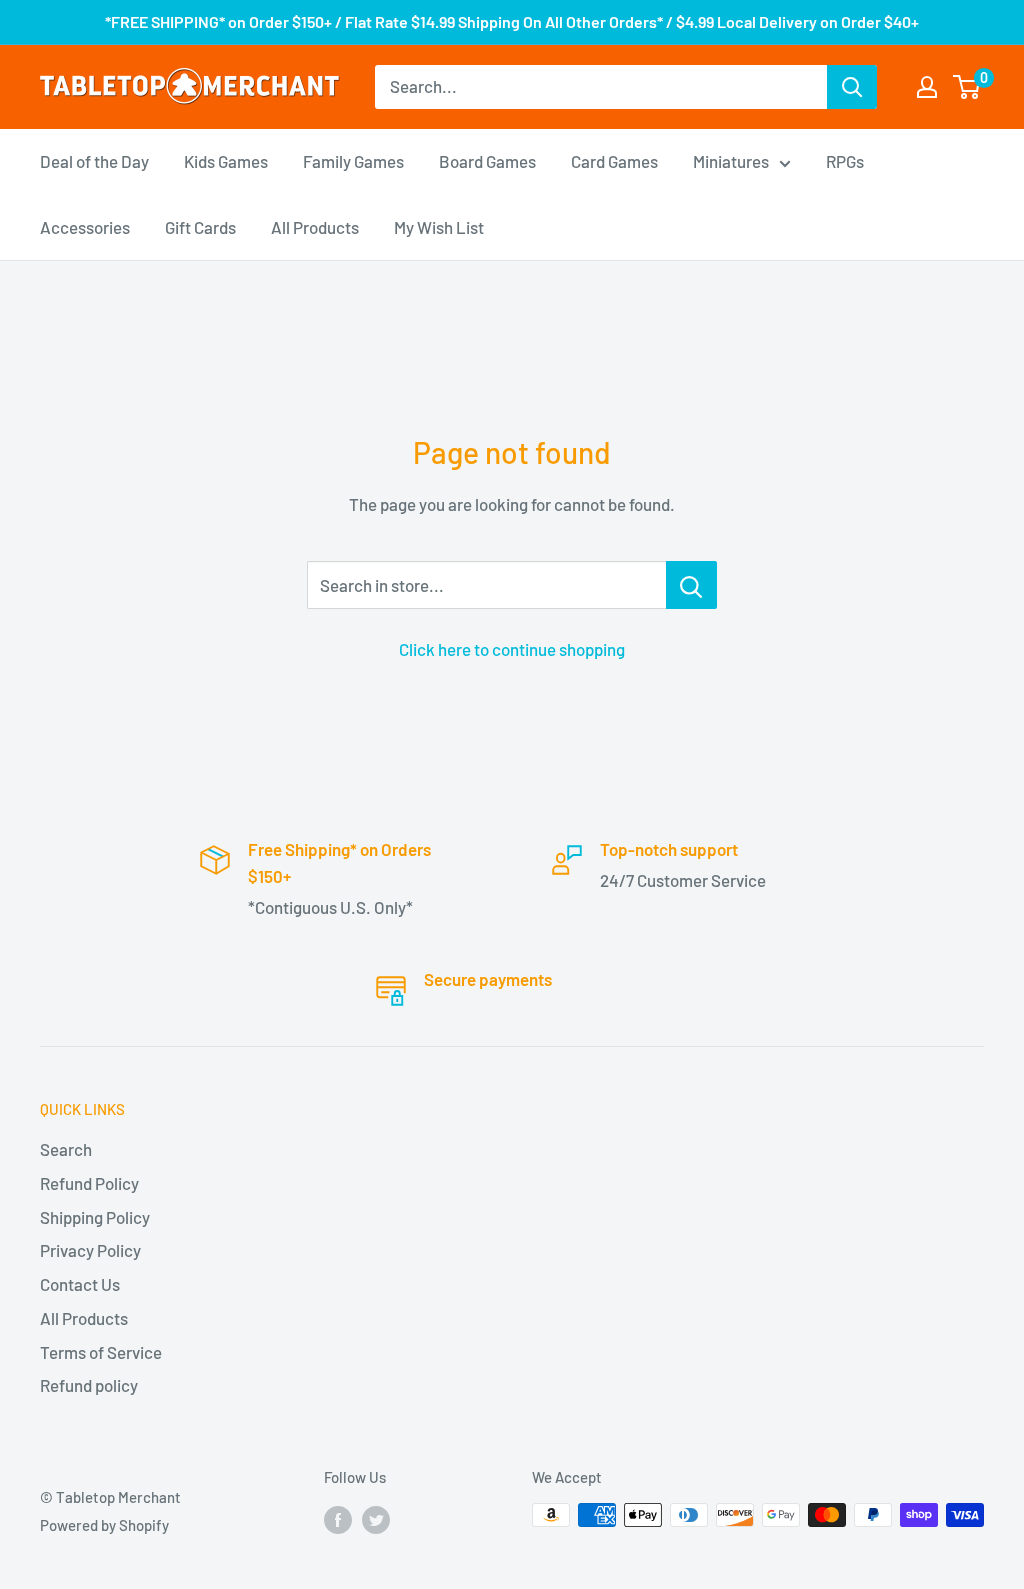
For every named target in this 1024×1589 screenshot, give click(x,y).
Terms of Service (101, 1352)
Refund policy (89, 1385)
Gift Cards (200, 227)
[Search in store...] (691, 585)
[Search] (852, 87)
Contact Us (80, 1284)
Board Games (487, 161)
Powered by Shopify (104, 1525)
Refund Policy (89, 1183)
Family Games (353, 161)
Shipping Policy (95, 1217)
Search (66, 1149)
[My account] (927, 87)
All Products (315, 227)
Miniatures (731, 161)
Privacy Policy (90, 1250)
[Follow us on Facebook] (338, 1518)
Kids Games (226, 161)
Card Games (614, 161)
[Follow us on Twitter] (376, 1518)
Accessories (85, 227)
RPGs (845, 161)
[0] (967, 87)
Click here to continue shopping (512, 649)
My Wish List (439, 227)
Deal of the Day (94, 161)
